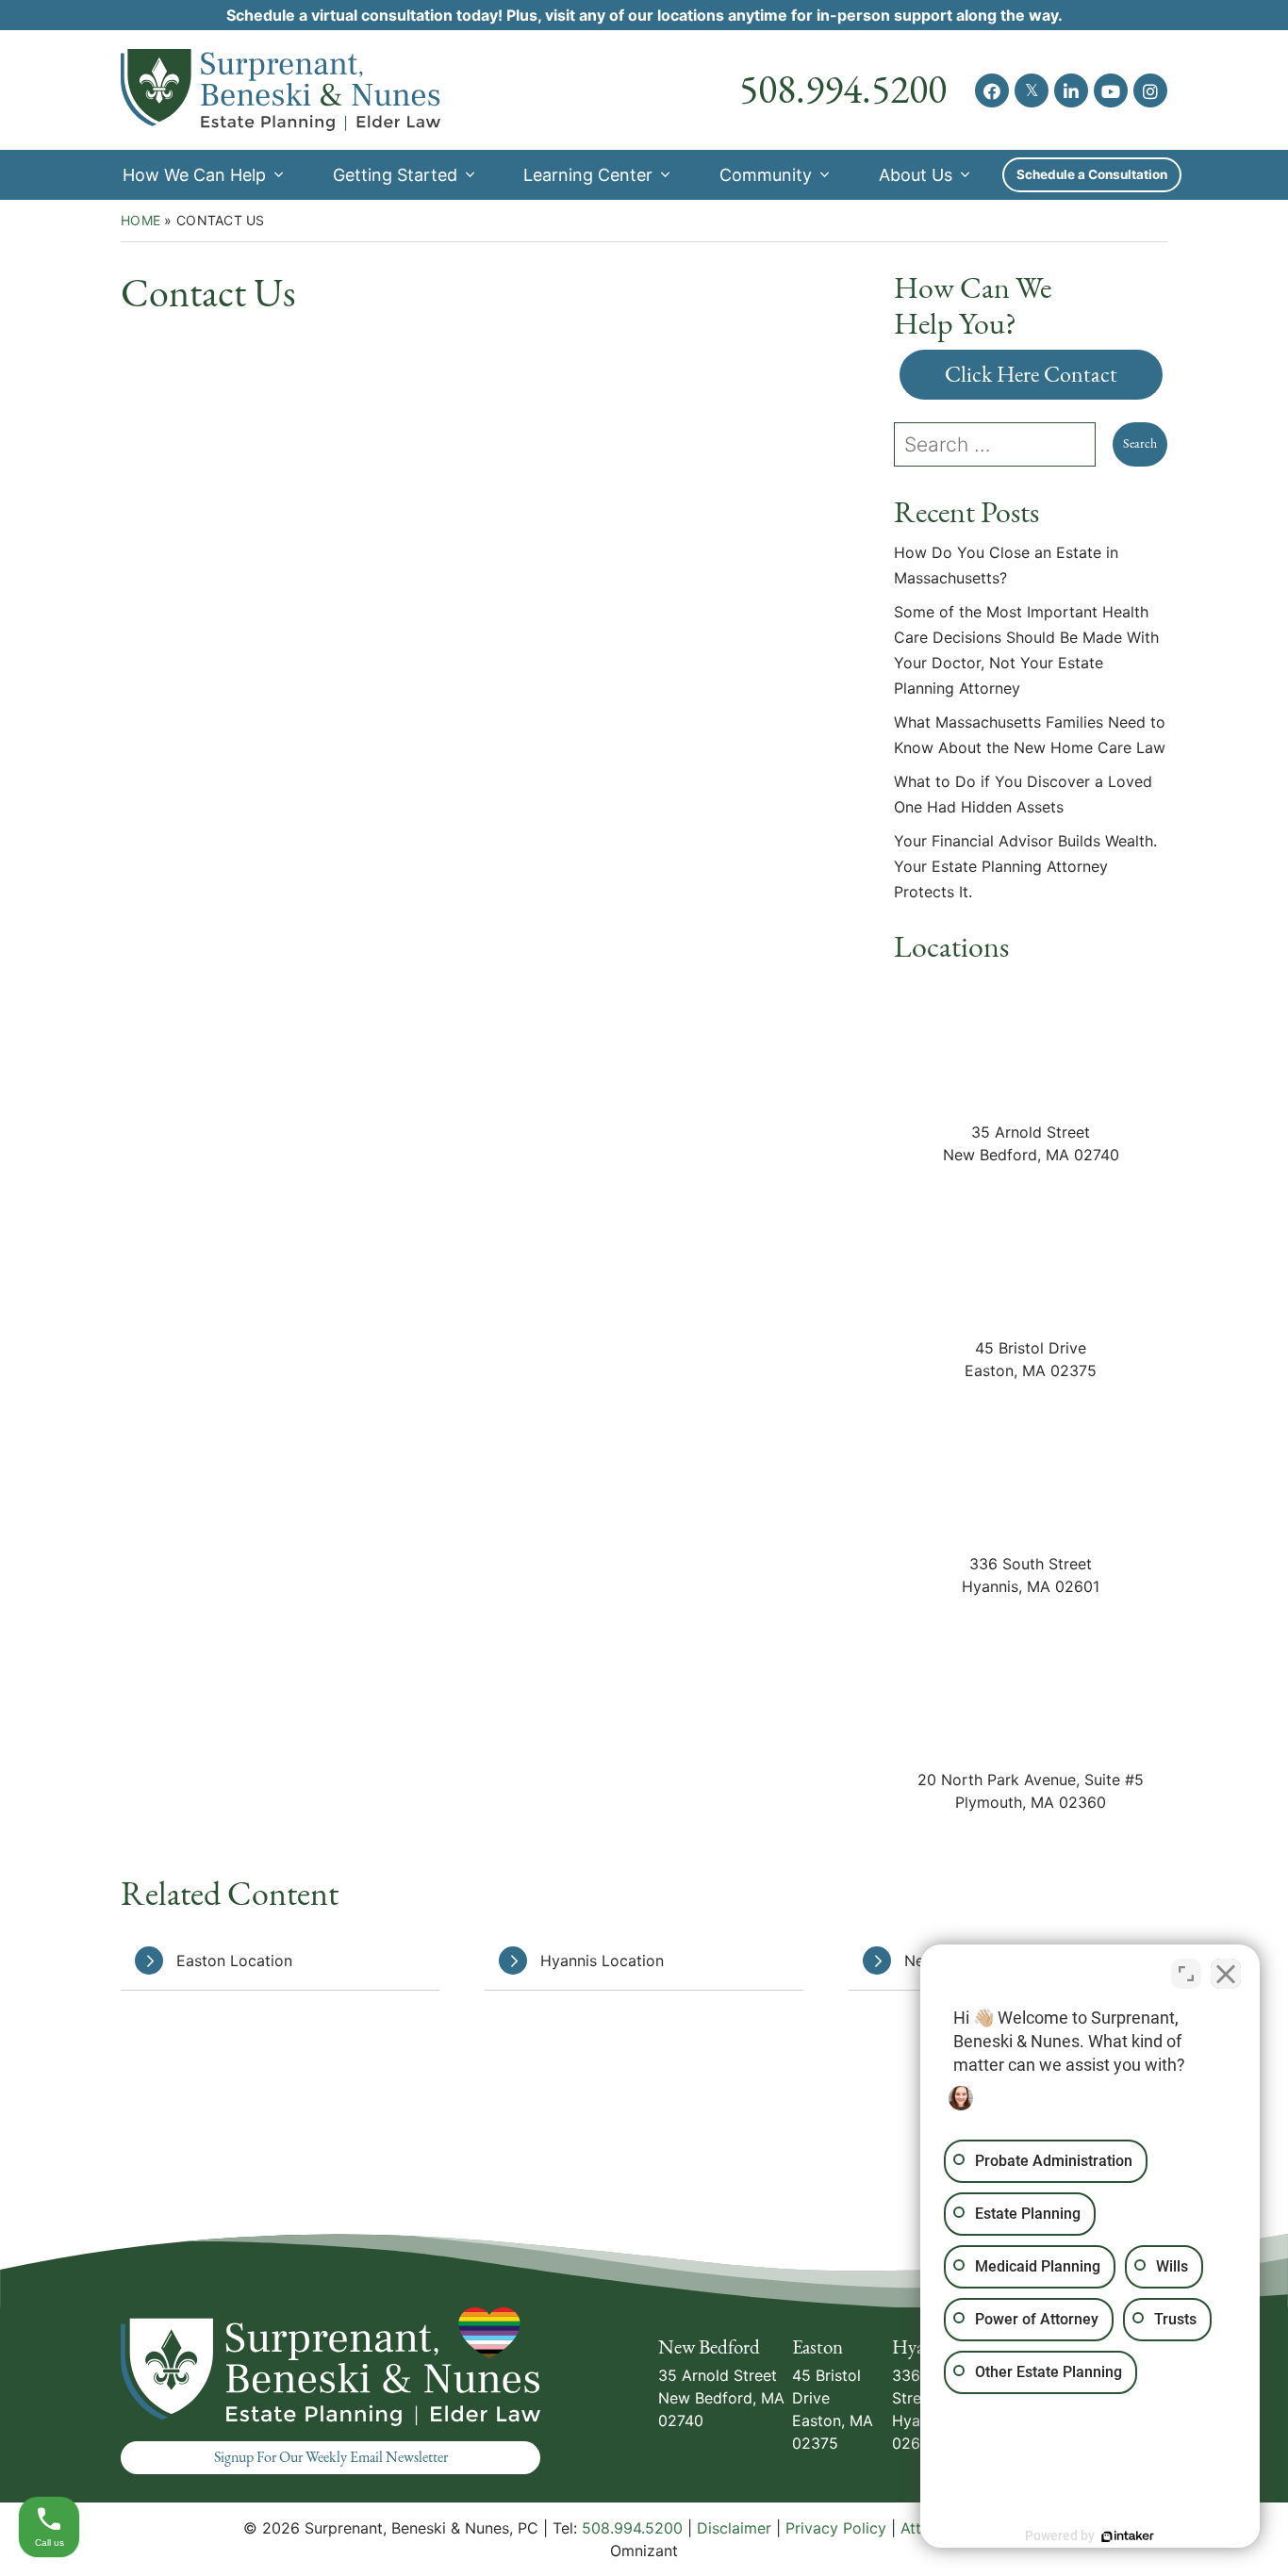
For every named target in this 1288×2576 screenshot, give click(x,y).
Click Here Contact (1031, 374)
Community (766, 175)
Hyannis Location (602, 1961)
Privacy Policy (836, 2528)
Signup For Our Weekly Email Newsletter (331, 2457)
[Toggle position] (1186, 1974)
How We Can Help (194, 175)
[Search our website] (1003, 444)
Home (140, 220)
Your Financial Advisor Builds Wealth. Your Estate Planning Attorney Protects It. (1025, 866)
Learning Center (588, 175)
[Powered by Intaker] (1128, 2536)
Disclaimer (734, 2528)
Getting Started (395, 175)
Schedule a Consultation (1092, 174)
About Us (916, 175)
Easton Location (234, 1961)
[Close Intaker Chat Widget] (1226, 1974)
